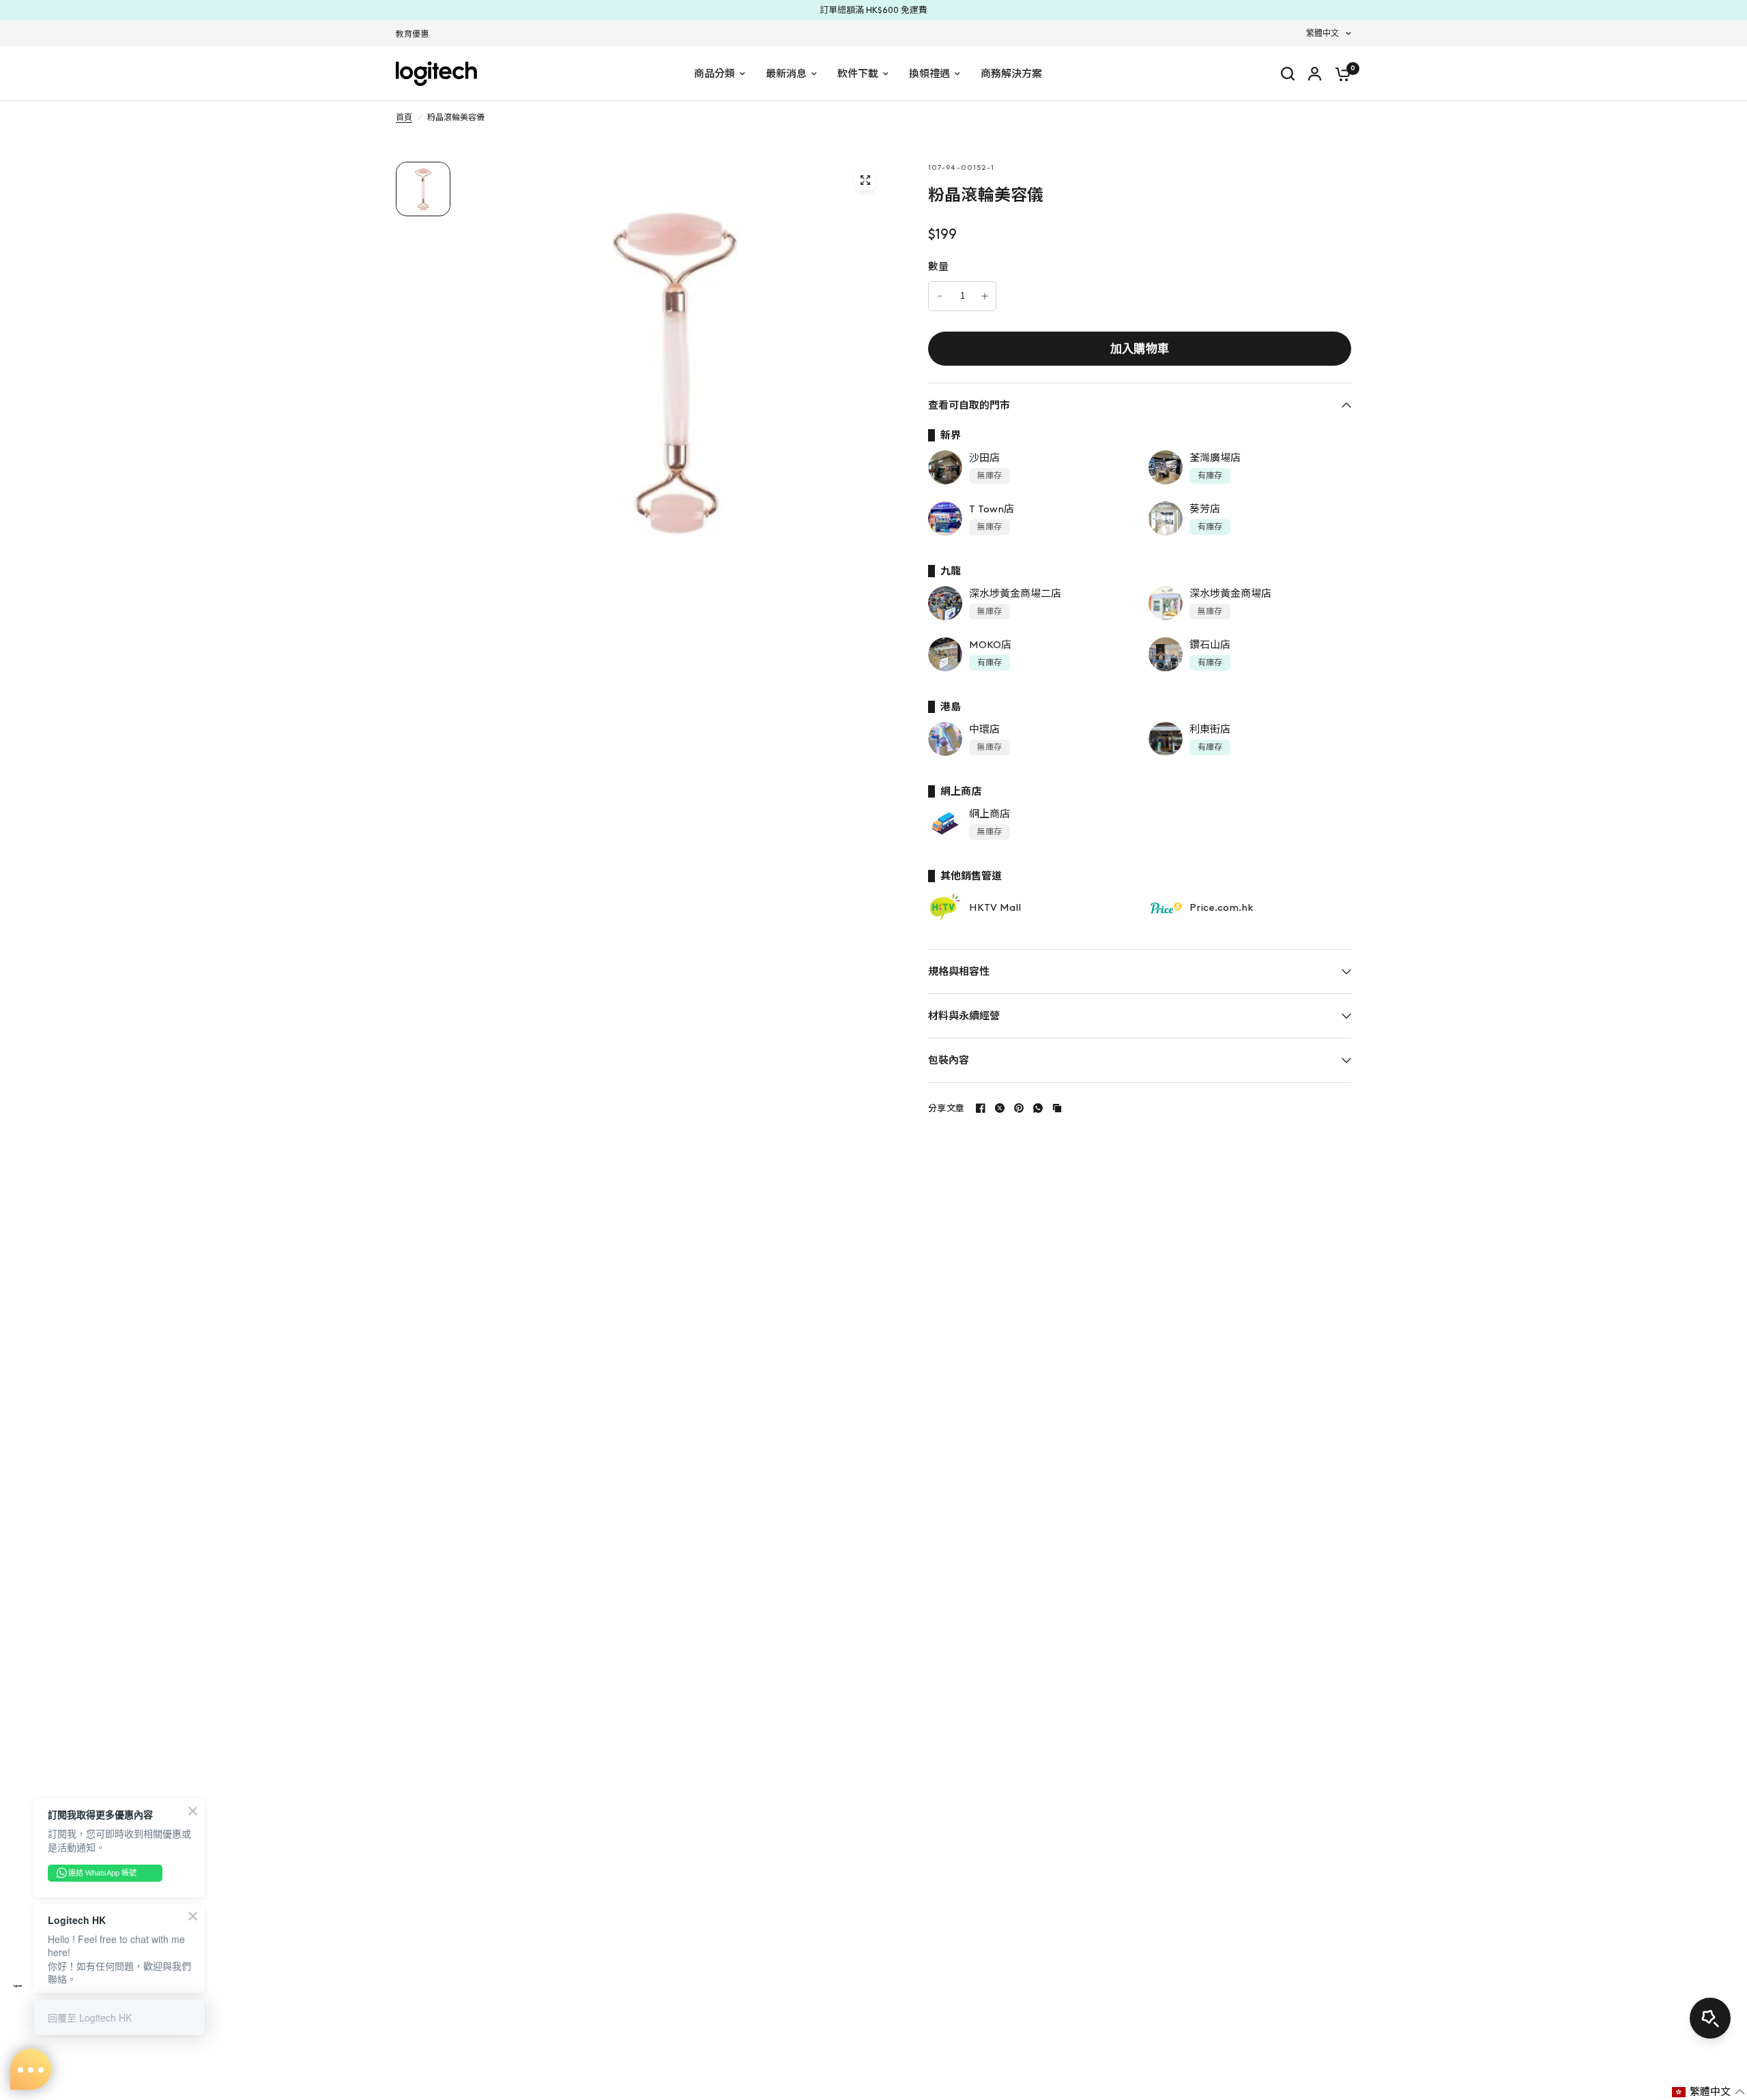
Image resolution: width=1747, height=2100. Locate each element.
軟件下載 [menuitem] (858, 74)
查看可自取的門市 (969, 405)
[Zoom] (865, 180)
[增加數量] (985, 296)
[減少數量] (940, 296)
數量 (939, 267)
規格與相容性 (959, 972)
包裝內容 (949, 1060)
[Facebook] (981, 1108)
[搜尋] (1288, 74)
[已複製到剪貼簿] (1057, 1108)
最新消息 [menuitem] (786, 74)
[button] (1708, 2092)
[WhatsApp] (1038, 1108)
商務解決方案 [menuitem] (1011, 74)
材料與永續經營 (964, 1016)
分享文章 (946, 1108)
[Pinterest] (1019, 1108)
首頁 (404, 117)
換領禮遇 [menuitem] (929, 74)
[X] (1000, 1108)
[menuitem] (416, 34)
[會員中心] (1315, 74)
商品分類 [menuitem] (714, 74)
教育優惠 (412, 34)
